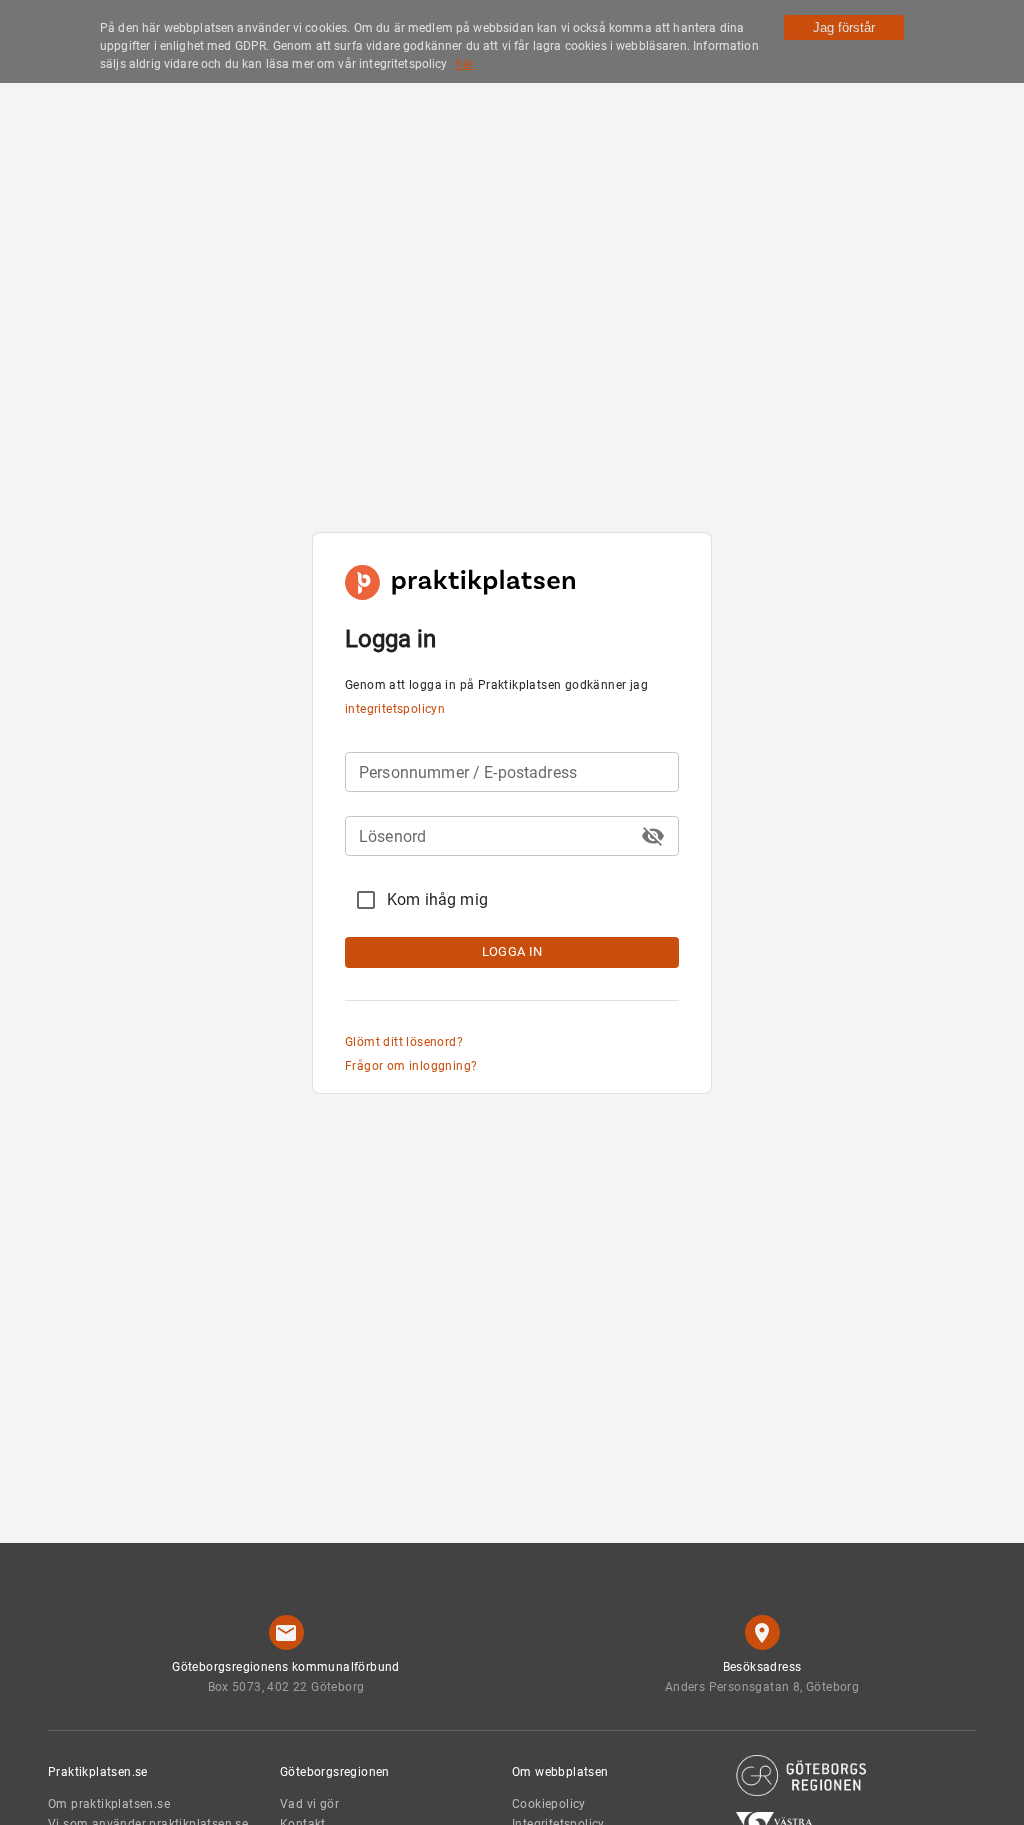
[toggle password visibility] (653, 836)
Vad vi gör (309, 1804)
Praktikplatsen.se (98, 1772)
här (465, 64)
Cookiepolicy (549, 1804)
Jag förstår (844, 27)
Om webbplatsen (560, 1772)
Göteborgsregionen (335, 1772)
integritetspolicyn (395, 709)
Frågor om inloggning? (411, 1066)
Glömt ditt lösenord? (404, 1042)
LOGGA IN (512, 951)
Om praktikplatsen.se (109, 1804)
